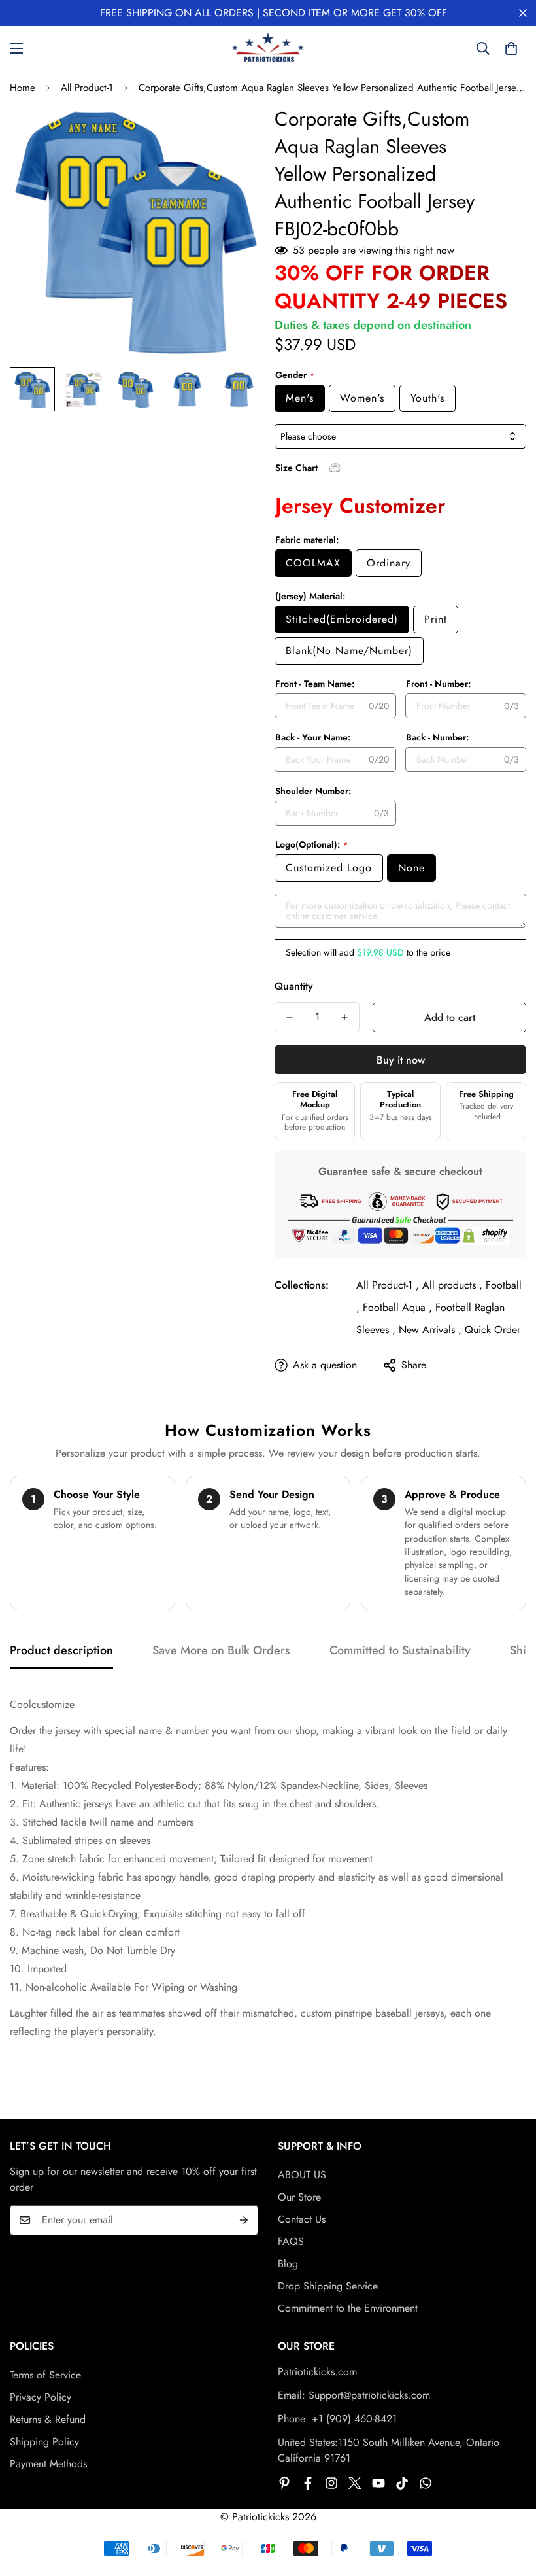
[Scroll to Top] (511, 2505)
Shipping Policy (44, 2442)
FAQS (291, 2241)
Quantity (294, 986)
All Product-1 (87, 88)
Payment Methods (48, 2464)
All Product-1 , (388, 1285)
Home (23, 88)
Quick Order (493, 1330)
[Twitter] (355, 2483)
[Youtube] (378, 2483)
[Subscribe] (244, 2220)
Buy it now (401, 1060)
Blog (288, 2264)
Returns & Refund (48, 2419)
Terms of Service (45, 2375)
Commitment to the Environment (348, 2308)
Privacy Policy (41, 2397)
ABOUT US (302, 2175)
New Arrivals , (430, 1330)
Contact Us (302, 2219)
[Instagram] (331, 2483)
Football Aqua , (397, 1307)
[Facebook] (308, 2483)
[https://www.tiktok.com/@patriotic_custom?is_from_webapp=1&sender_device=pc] (402, 2483)
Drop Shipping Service (328, 2286)
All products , (452, 1285)
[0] (511, 48)
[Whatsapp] (426, 2483)
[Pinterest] (284, 2483)
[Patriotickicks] (268, 48)
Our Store (299, 2197)
